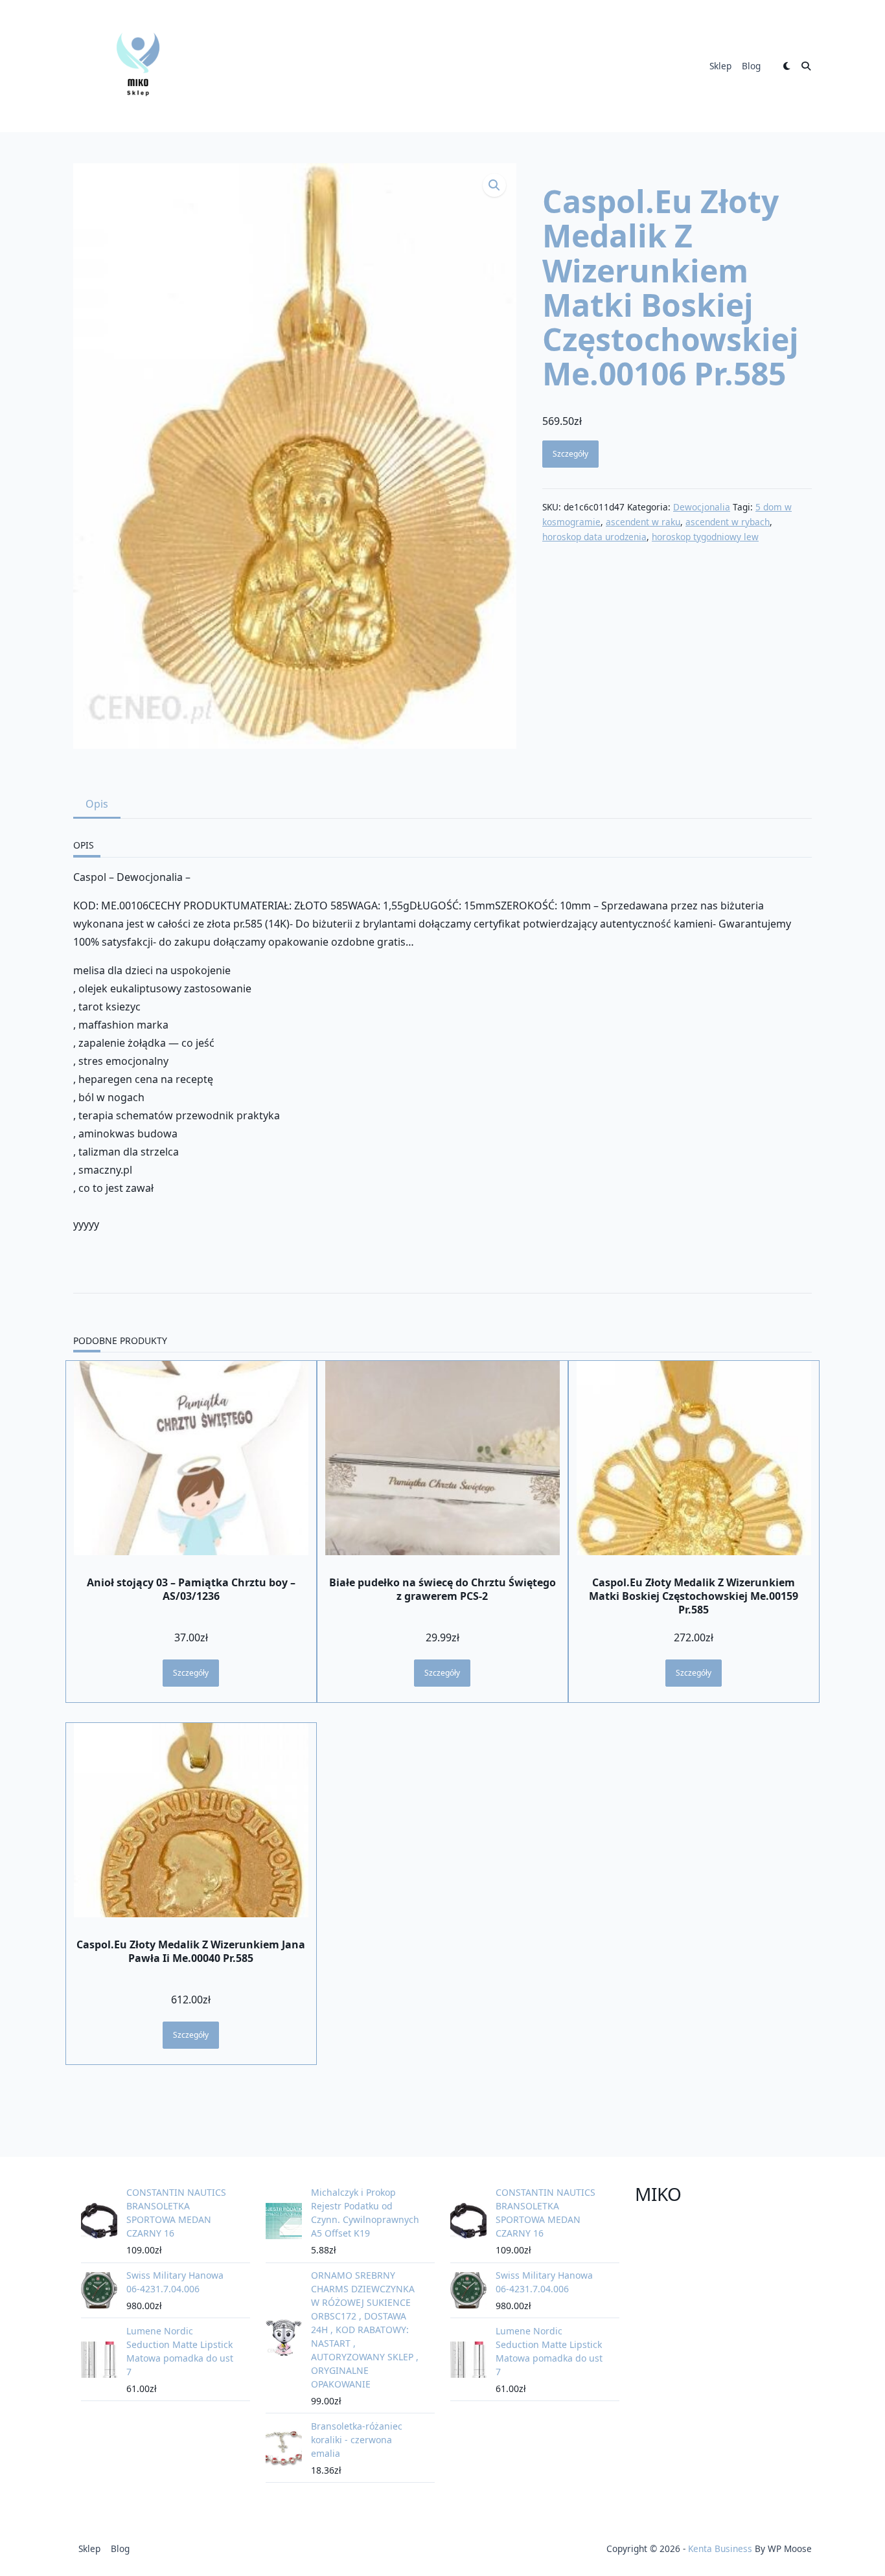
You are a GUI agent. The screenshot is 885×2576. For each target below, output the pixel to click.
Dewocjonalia (702, 507)
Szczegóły (570, 454)
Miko (658, 2194)
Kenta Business (720, 2548)
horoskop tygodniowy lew (705, 537)
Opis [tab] (97, 804)
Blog (751, 66)
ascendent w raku (643, 522)
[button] (494, 185)
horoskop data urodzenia (594, 537)
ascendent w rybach (728, 522)
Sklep (720, 66)
